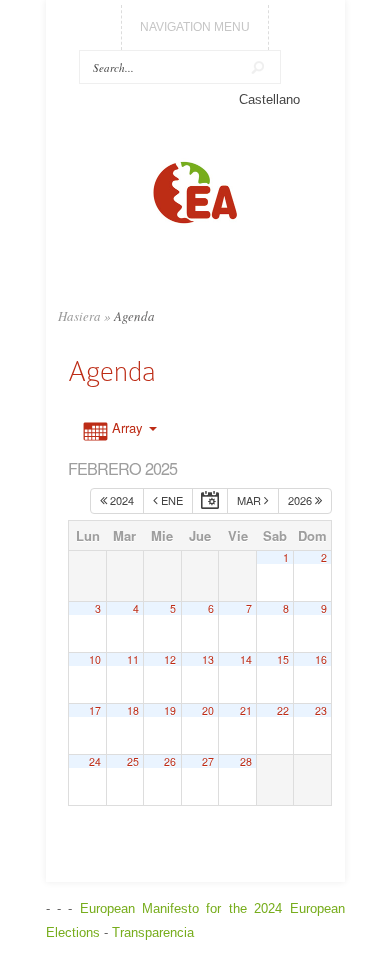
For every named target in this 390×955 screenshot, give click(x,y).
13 (208, 659)
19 (170, 710)
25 (133, 761)
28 (246, 761)
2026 (301, 500)
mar (250, 500)
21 (246, 710)
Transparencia (153, 932)
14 (246, 659)
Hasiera (79, 316)
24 (95, 761)
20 (208, 710)
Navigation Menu (195, 27)
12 (170, 659)
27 (208, 761)
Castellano (269, 99)
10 (95, 659)
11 (133, 659)
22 (283, 710)
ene (170, 500)
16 (321, 659)
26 (170, 761)
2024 (120, 500)
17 (95, 710)
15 (283, 659)
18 (133, 710)
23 (321, 710)
